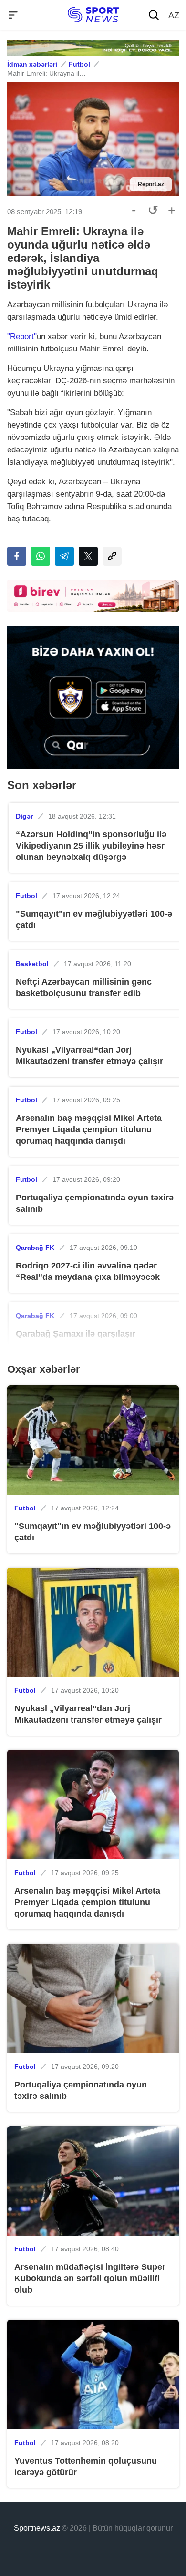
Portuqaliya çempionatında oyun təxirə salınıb (95, 1203)
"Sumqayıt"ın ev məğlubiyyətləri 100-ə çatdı (94, 919)
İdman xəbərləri (32, 64)
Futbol (79, 64)
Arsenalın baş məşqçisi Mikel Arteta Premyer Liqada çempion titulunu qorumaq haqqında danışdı (89, 1129)
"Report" (22, 336)
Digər (24, 816)
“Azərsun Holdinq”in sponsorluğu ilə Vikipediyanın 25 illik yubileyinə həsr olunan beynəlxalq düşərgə (91, 846)
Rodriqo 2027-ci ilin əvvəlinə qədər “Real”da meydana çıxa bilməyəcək (88, 1271)
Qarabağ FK (35, 1248)
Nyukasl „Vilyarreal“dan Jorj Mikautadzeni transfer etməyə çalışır (89, 1056)
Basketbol (32, 964)
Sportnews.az (37, 2528)
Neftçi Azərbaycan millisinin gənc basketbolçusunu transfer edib (84, 988)
